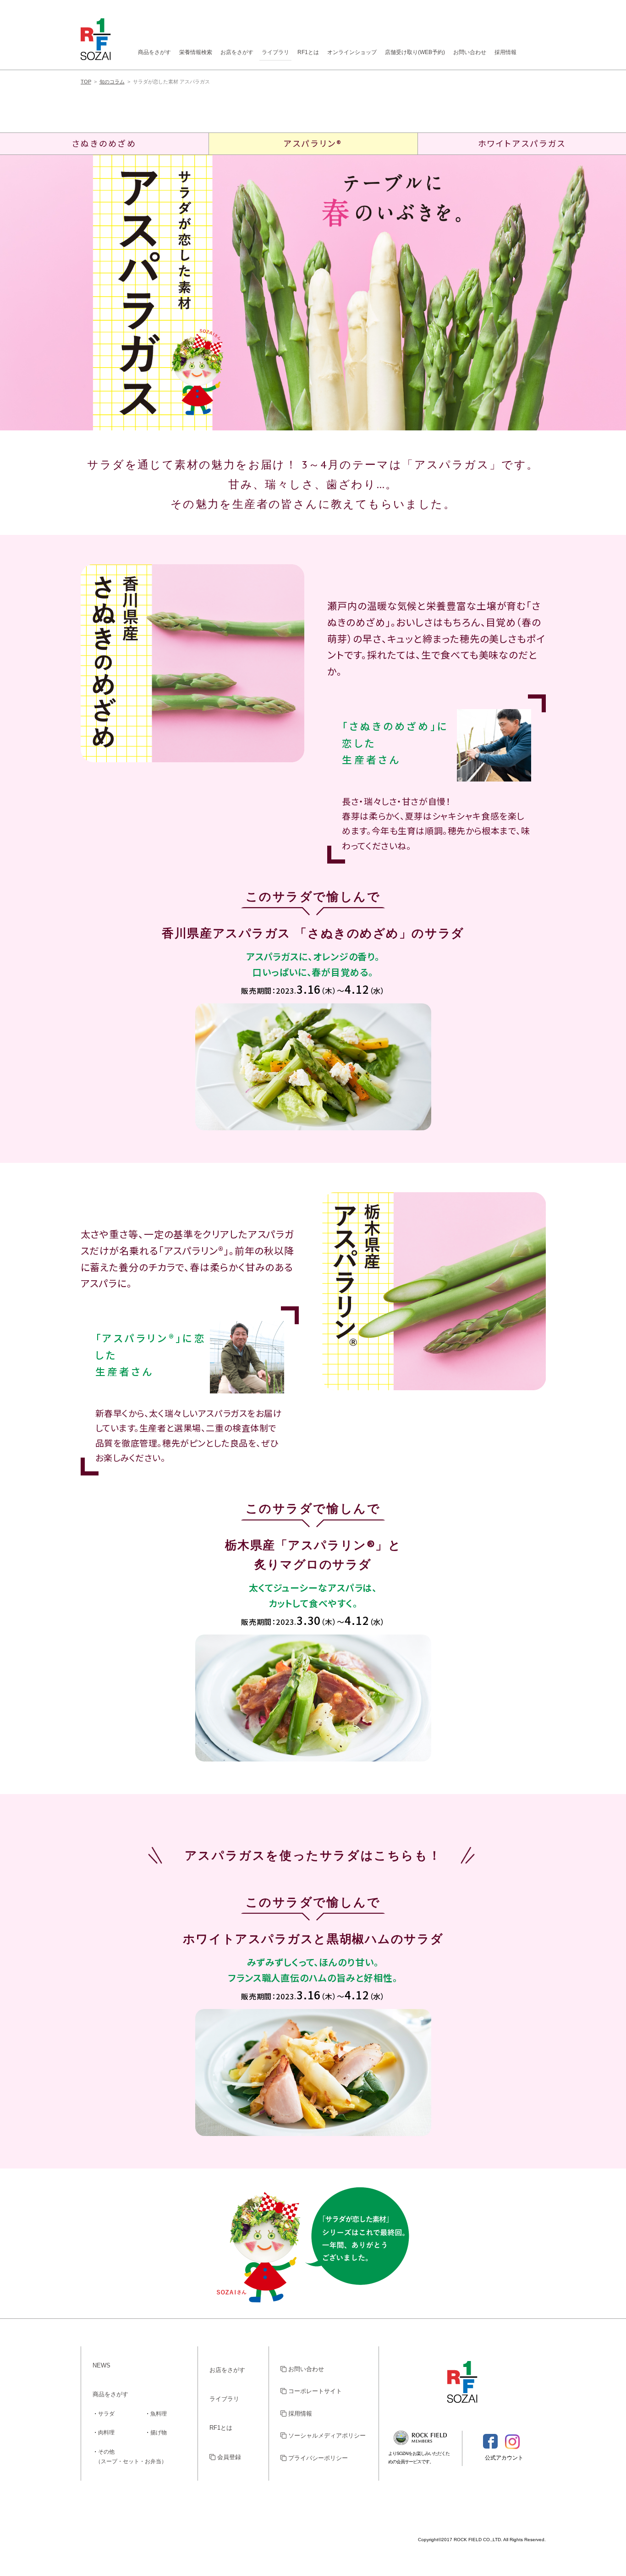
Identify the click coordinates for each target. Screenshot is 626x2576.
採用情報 (505, 52)
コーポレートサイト (314, 2391)
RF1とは (308, 52)
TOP (86, 82)
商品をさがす (154, 52)
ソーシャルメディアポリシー (326, 2436)
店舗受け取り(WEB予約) (415, 52)
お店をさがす (237, 52)
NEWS (102, 2365)
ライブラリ (275, 52)
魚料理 (159, 2414)
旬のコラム (112, 82)
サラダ (106, 2414)
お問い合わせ (470, 52)
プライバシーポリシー (317, 2458)
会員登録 (228, 2457)
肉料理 (106, 2433)
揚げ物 (159, 2433)
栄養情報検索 (196, 52)
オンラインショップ (352, 52)
